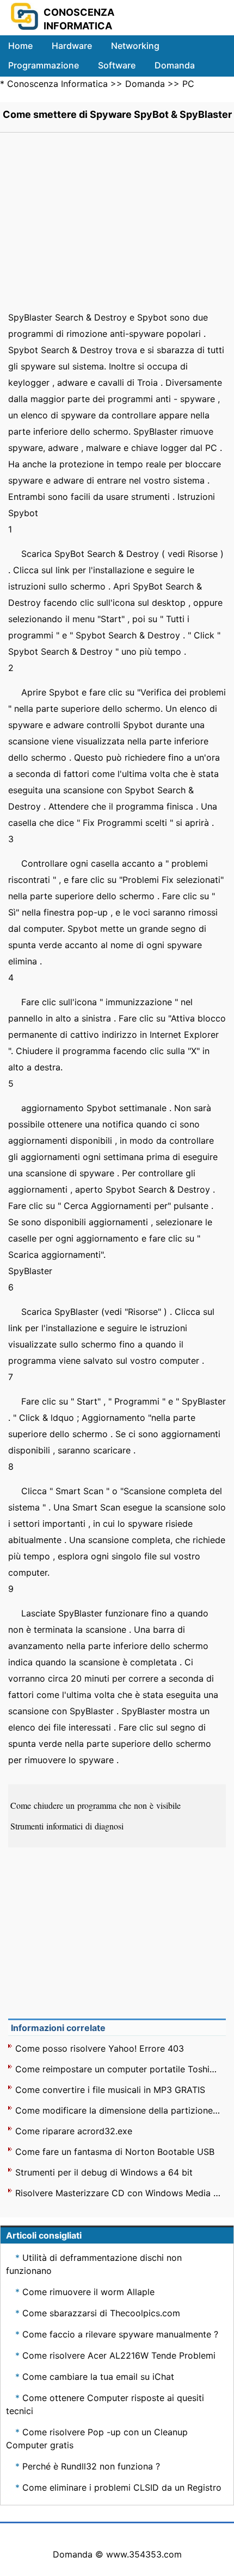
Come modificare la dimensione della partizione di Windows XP (118, 2110)
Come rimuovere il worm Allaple (88, 2292)
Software (117, 65)
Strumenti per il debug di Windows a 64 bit (104, 2172)
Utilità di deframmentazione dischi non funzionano (94, 2264)
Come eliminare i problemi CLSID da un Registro (122, 2487)
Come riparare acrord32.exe (74, 2131)
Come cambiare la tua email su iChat (98, 2377)
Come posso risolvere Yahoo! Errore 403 (100, 2048)
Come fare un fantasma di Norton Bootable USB (115, 2152)
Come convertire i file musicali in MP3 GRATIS (110, 2090)
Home (20, 46)
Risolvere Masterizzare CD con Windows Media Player (118, 2193)
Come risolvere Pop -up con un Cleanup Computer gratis (97, 2439)
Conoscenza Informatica (57, 84)
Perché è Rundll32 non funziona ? (91, 2466)
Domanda (175, 65)
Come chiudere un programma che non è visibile (97, 1805)
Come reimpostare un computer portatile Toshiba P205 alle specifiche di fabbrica (118, 2069)
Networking (135, 46)
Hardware (72, 46)
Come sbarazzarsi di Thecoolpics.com (101, 2313)
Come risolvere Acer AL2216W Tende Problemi (119, 2355)
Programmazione (44, 65)
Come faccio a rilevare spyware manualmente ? (120, 2334)
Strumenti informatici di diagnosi (68, 1826)
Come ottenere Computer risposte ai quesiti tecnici (105, 2404)
